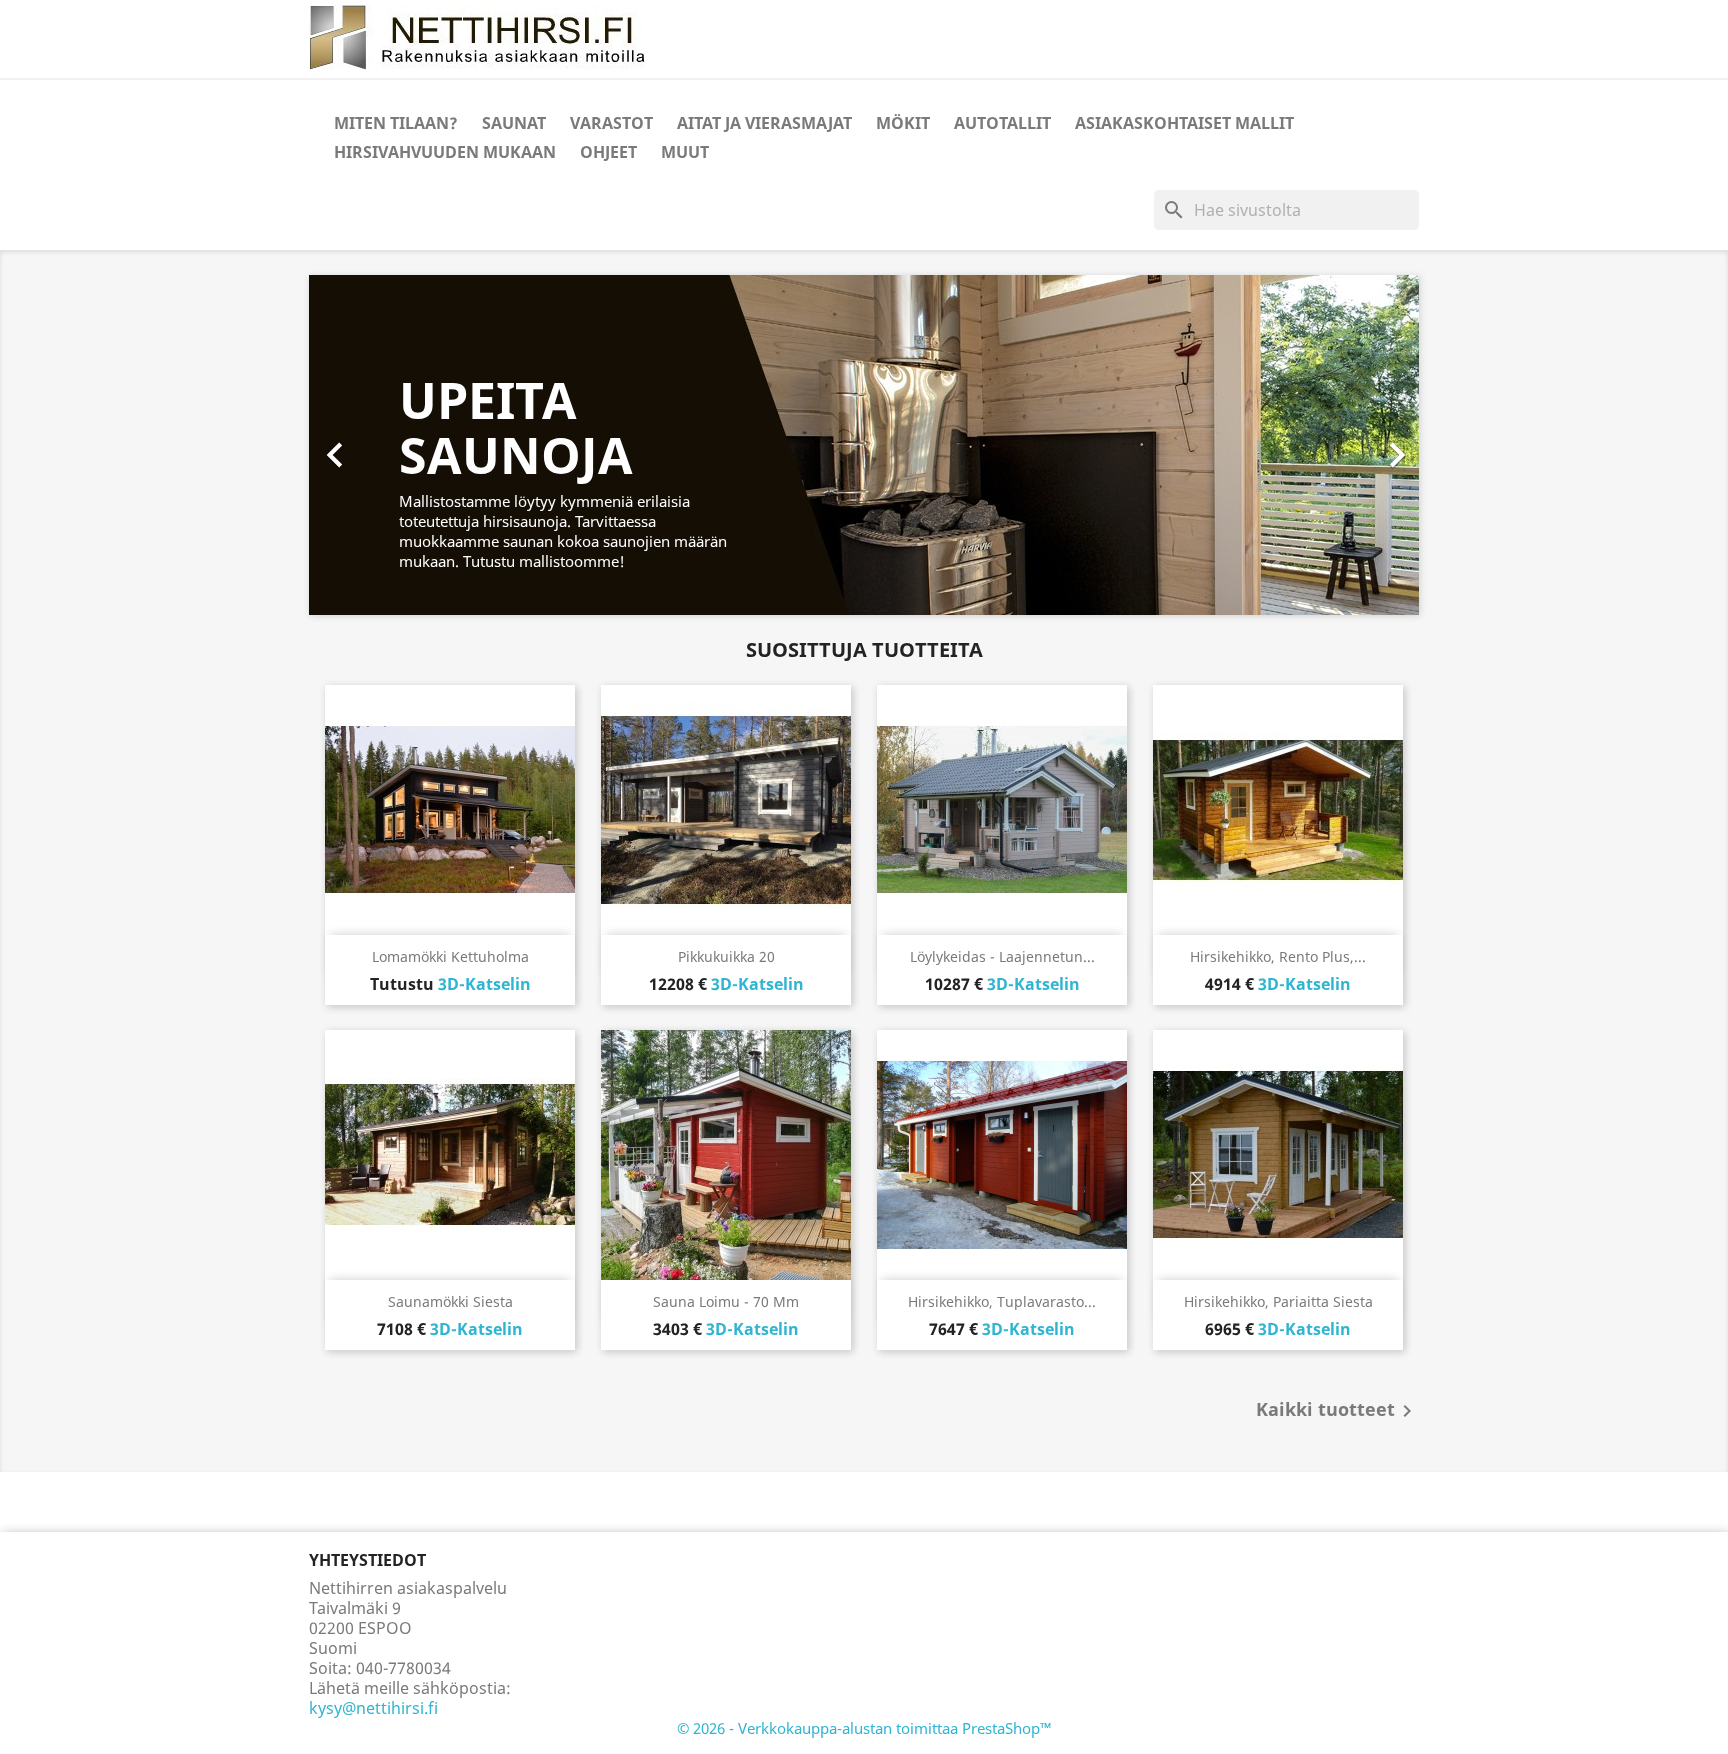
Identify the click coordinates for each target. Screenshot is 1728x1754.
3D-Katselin (484, 984)
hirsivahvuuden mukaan (445, 152)
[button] (392, 445)
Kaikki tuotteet (1337, 1411)
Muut (685, 152)
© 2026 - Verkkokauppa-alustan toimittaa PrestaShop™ (864, 1728)
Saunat (514, 123)
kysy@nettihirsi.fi (373, 1708)
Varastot (611, 123)
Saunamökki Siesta (450, 1301)
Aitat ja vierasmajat (764, 123)
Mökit (903, 123)
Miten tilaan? (396, 123)
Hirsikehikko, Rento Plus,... (1278, 956)
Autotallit (1002, 123)
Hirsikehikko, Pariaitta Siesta (1278, 1301)
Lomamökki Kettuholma (450, 956)
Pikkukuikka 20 (726, 956)
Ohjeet (608, 152)
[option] (864, 445)
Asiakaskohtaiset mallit (1184, 123)
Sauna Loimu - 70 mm (726, 1301)
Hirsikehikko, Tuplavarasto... (1002, 1301)
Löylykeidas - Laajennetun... (1002, 956)
